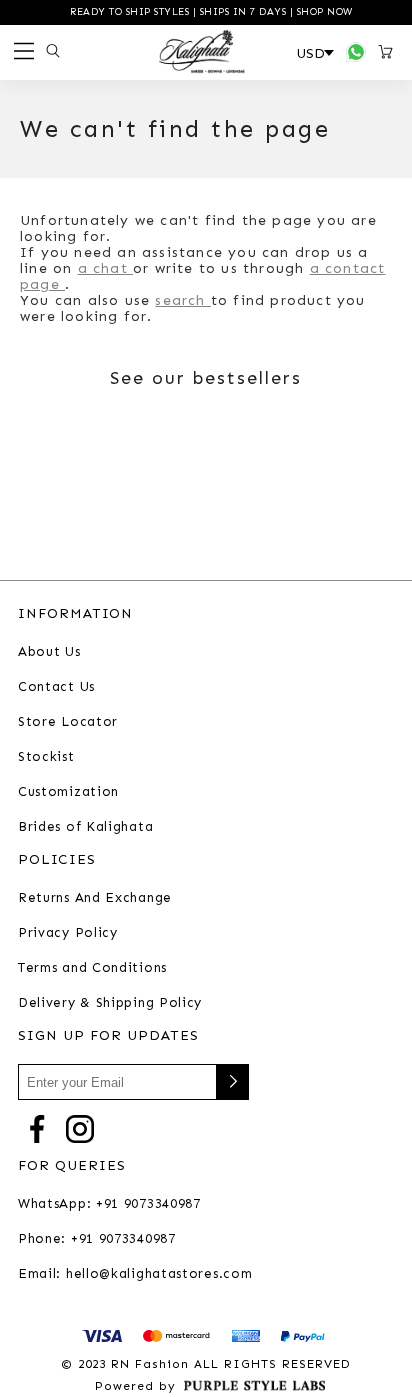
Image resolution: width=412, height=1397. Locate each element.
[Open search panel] (50, 51)
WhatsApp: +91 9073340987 (109, 1203)
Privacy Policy (68, 932)
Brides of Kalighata (85, 826)
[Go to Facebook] (37, 1127)
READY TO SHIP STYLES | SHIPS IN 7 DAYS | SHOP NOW (210, 12)
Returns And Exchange (95, 897)
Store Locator (68, 721)
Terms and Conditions (92, 967)
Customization (68, 791)
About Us (49, 651)
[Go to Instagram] (80, 1127)
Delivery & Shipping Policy (110, 1002)
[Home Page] (202, 52)
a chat (105, 268)
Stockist (46, 756)
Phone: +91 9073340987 (97, 1238)
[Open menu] (21, 52)
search (182, 300)
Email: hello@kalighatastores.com (135, 1273)
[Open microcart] (388, 52)
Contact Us (56, 686)
